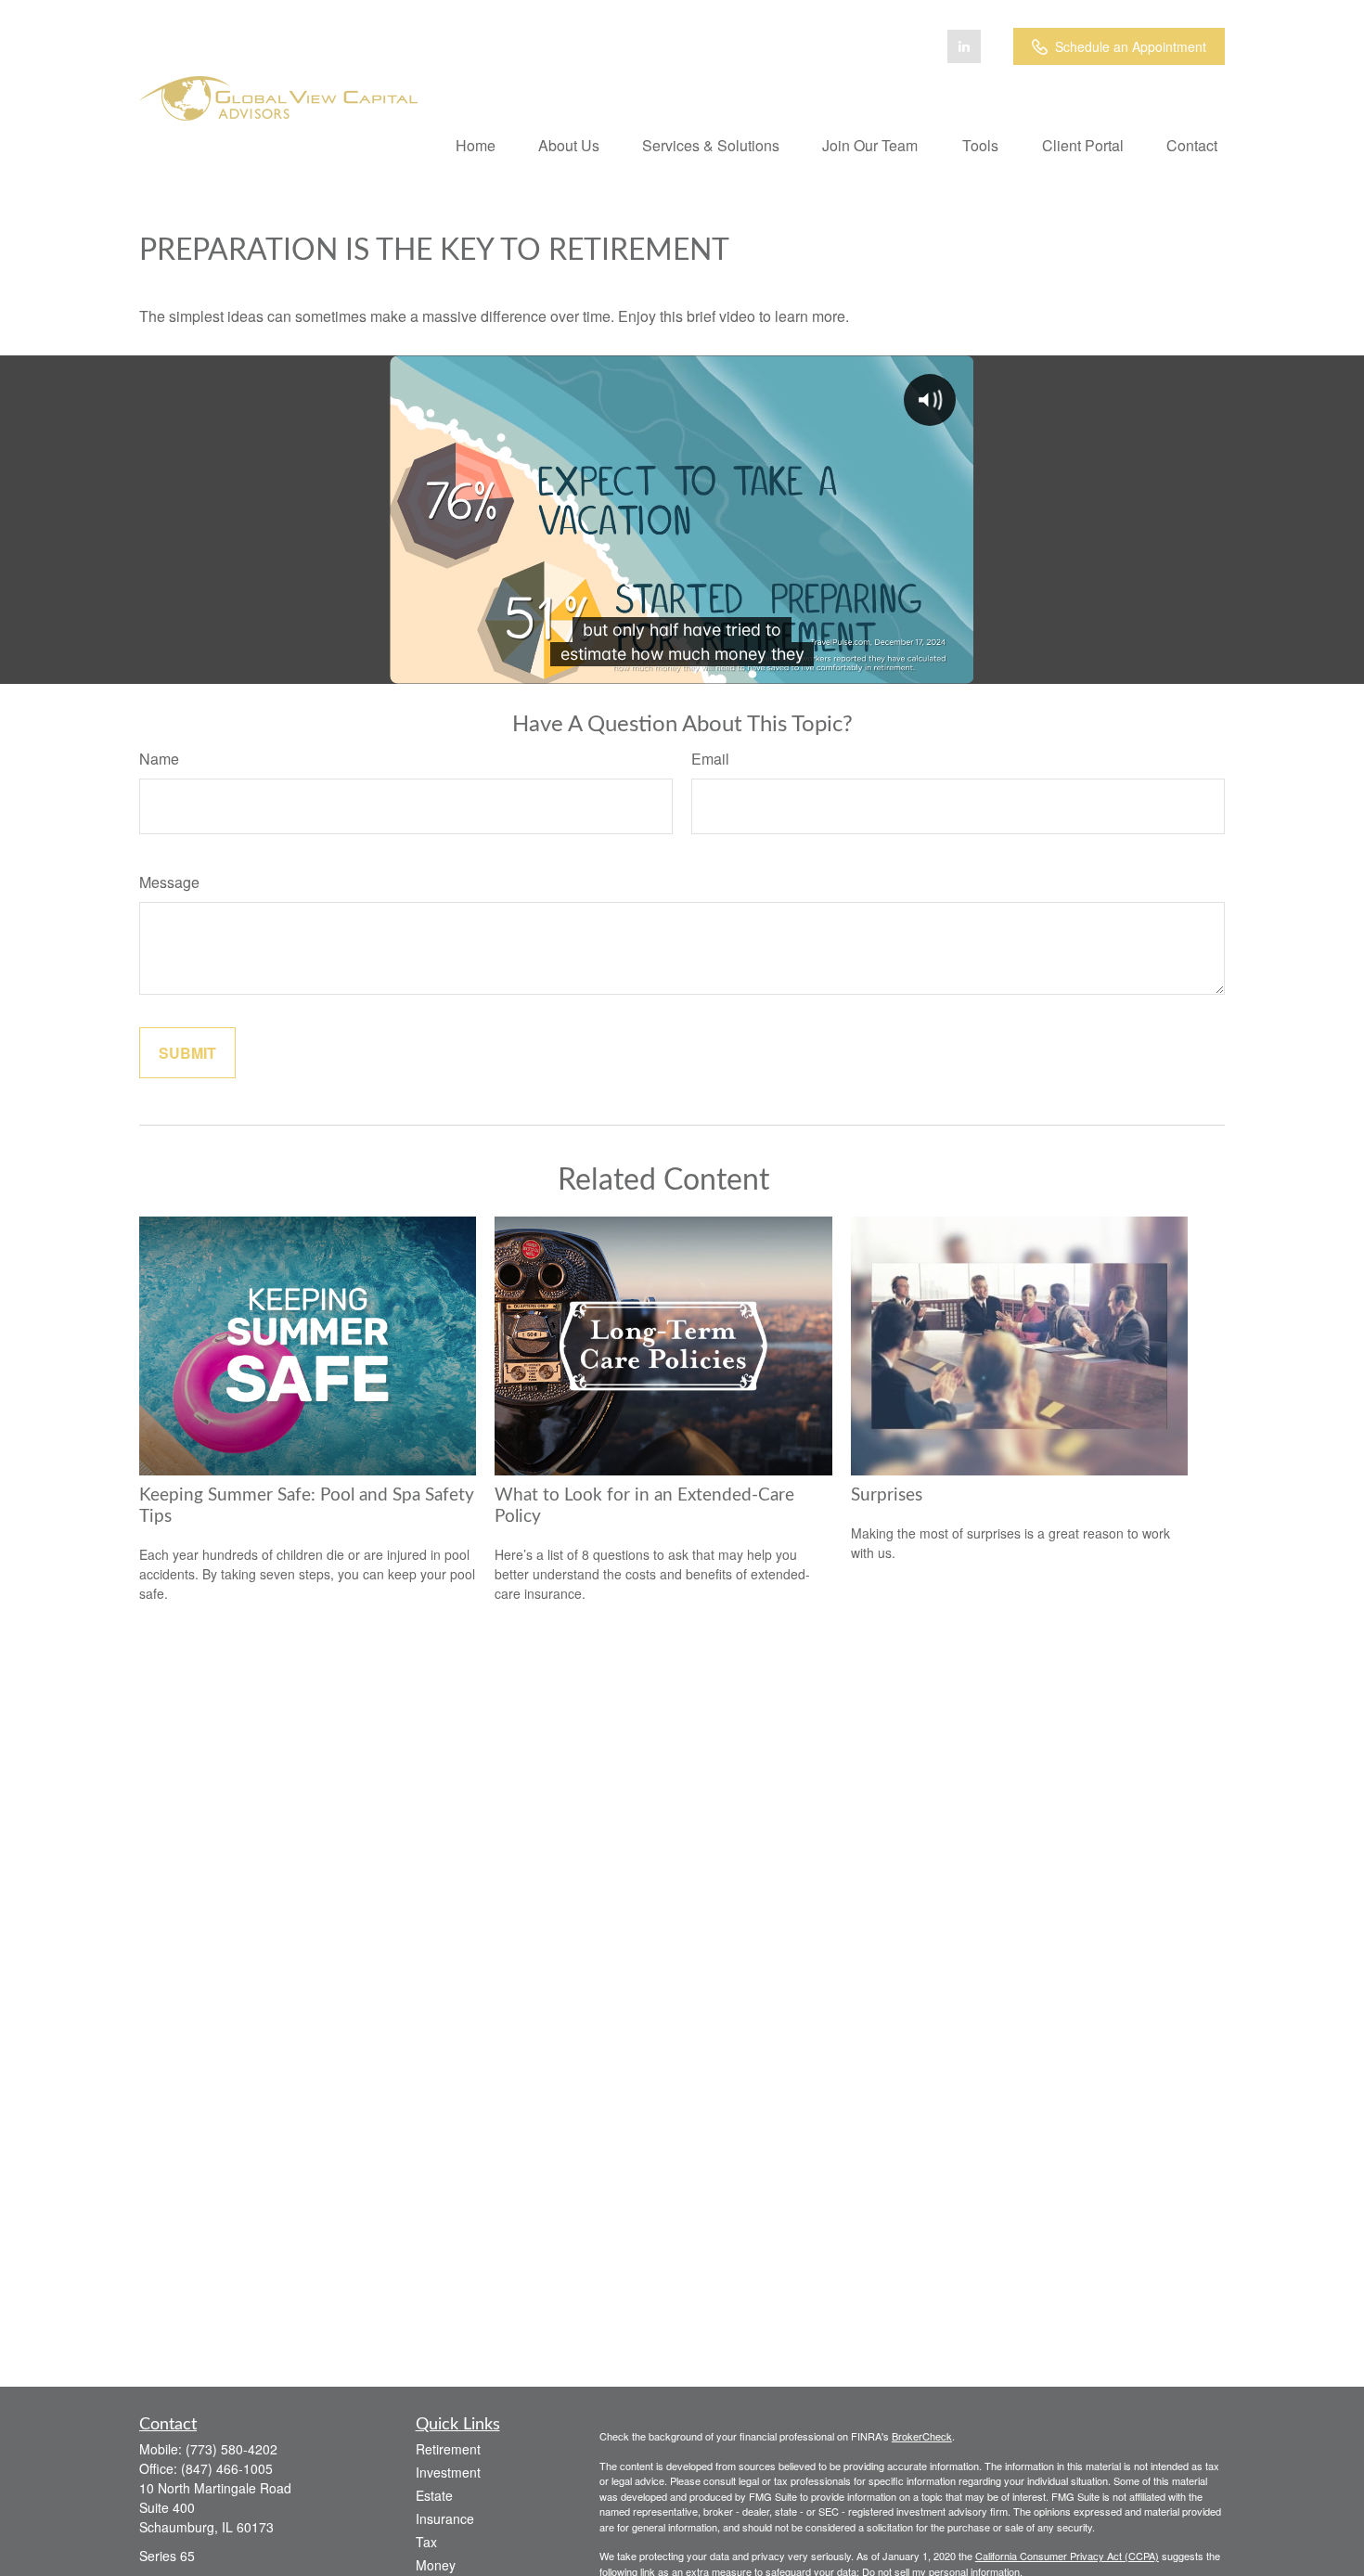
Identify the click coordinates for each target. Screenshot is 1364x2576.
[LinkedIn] (964, 46)
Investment (448, 2472)
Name (159, 759)
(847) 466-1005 (227, 2468)
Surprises (887, 1495)
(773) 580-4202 (232, 2449)
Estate (434, 2495)
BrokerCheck (922, 2436)
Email (710, 759)
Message (169, 882)
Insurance (445, 2518)
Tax (426, 2542)
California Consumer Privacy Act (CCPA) (1067, 2556)
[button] (476, 144)
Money (436, 2565)
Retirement (448, 2449)
